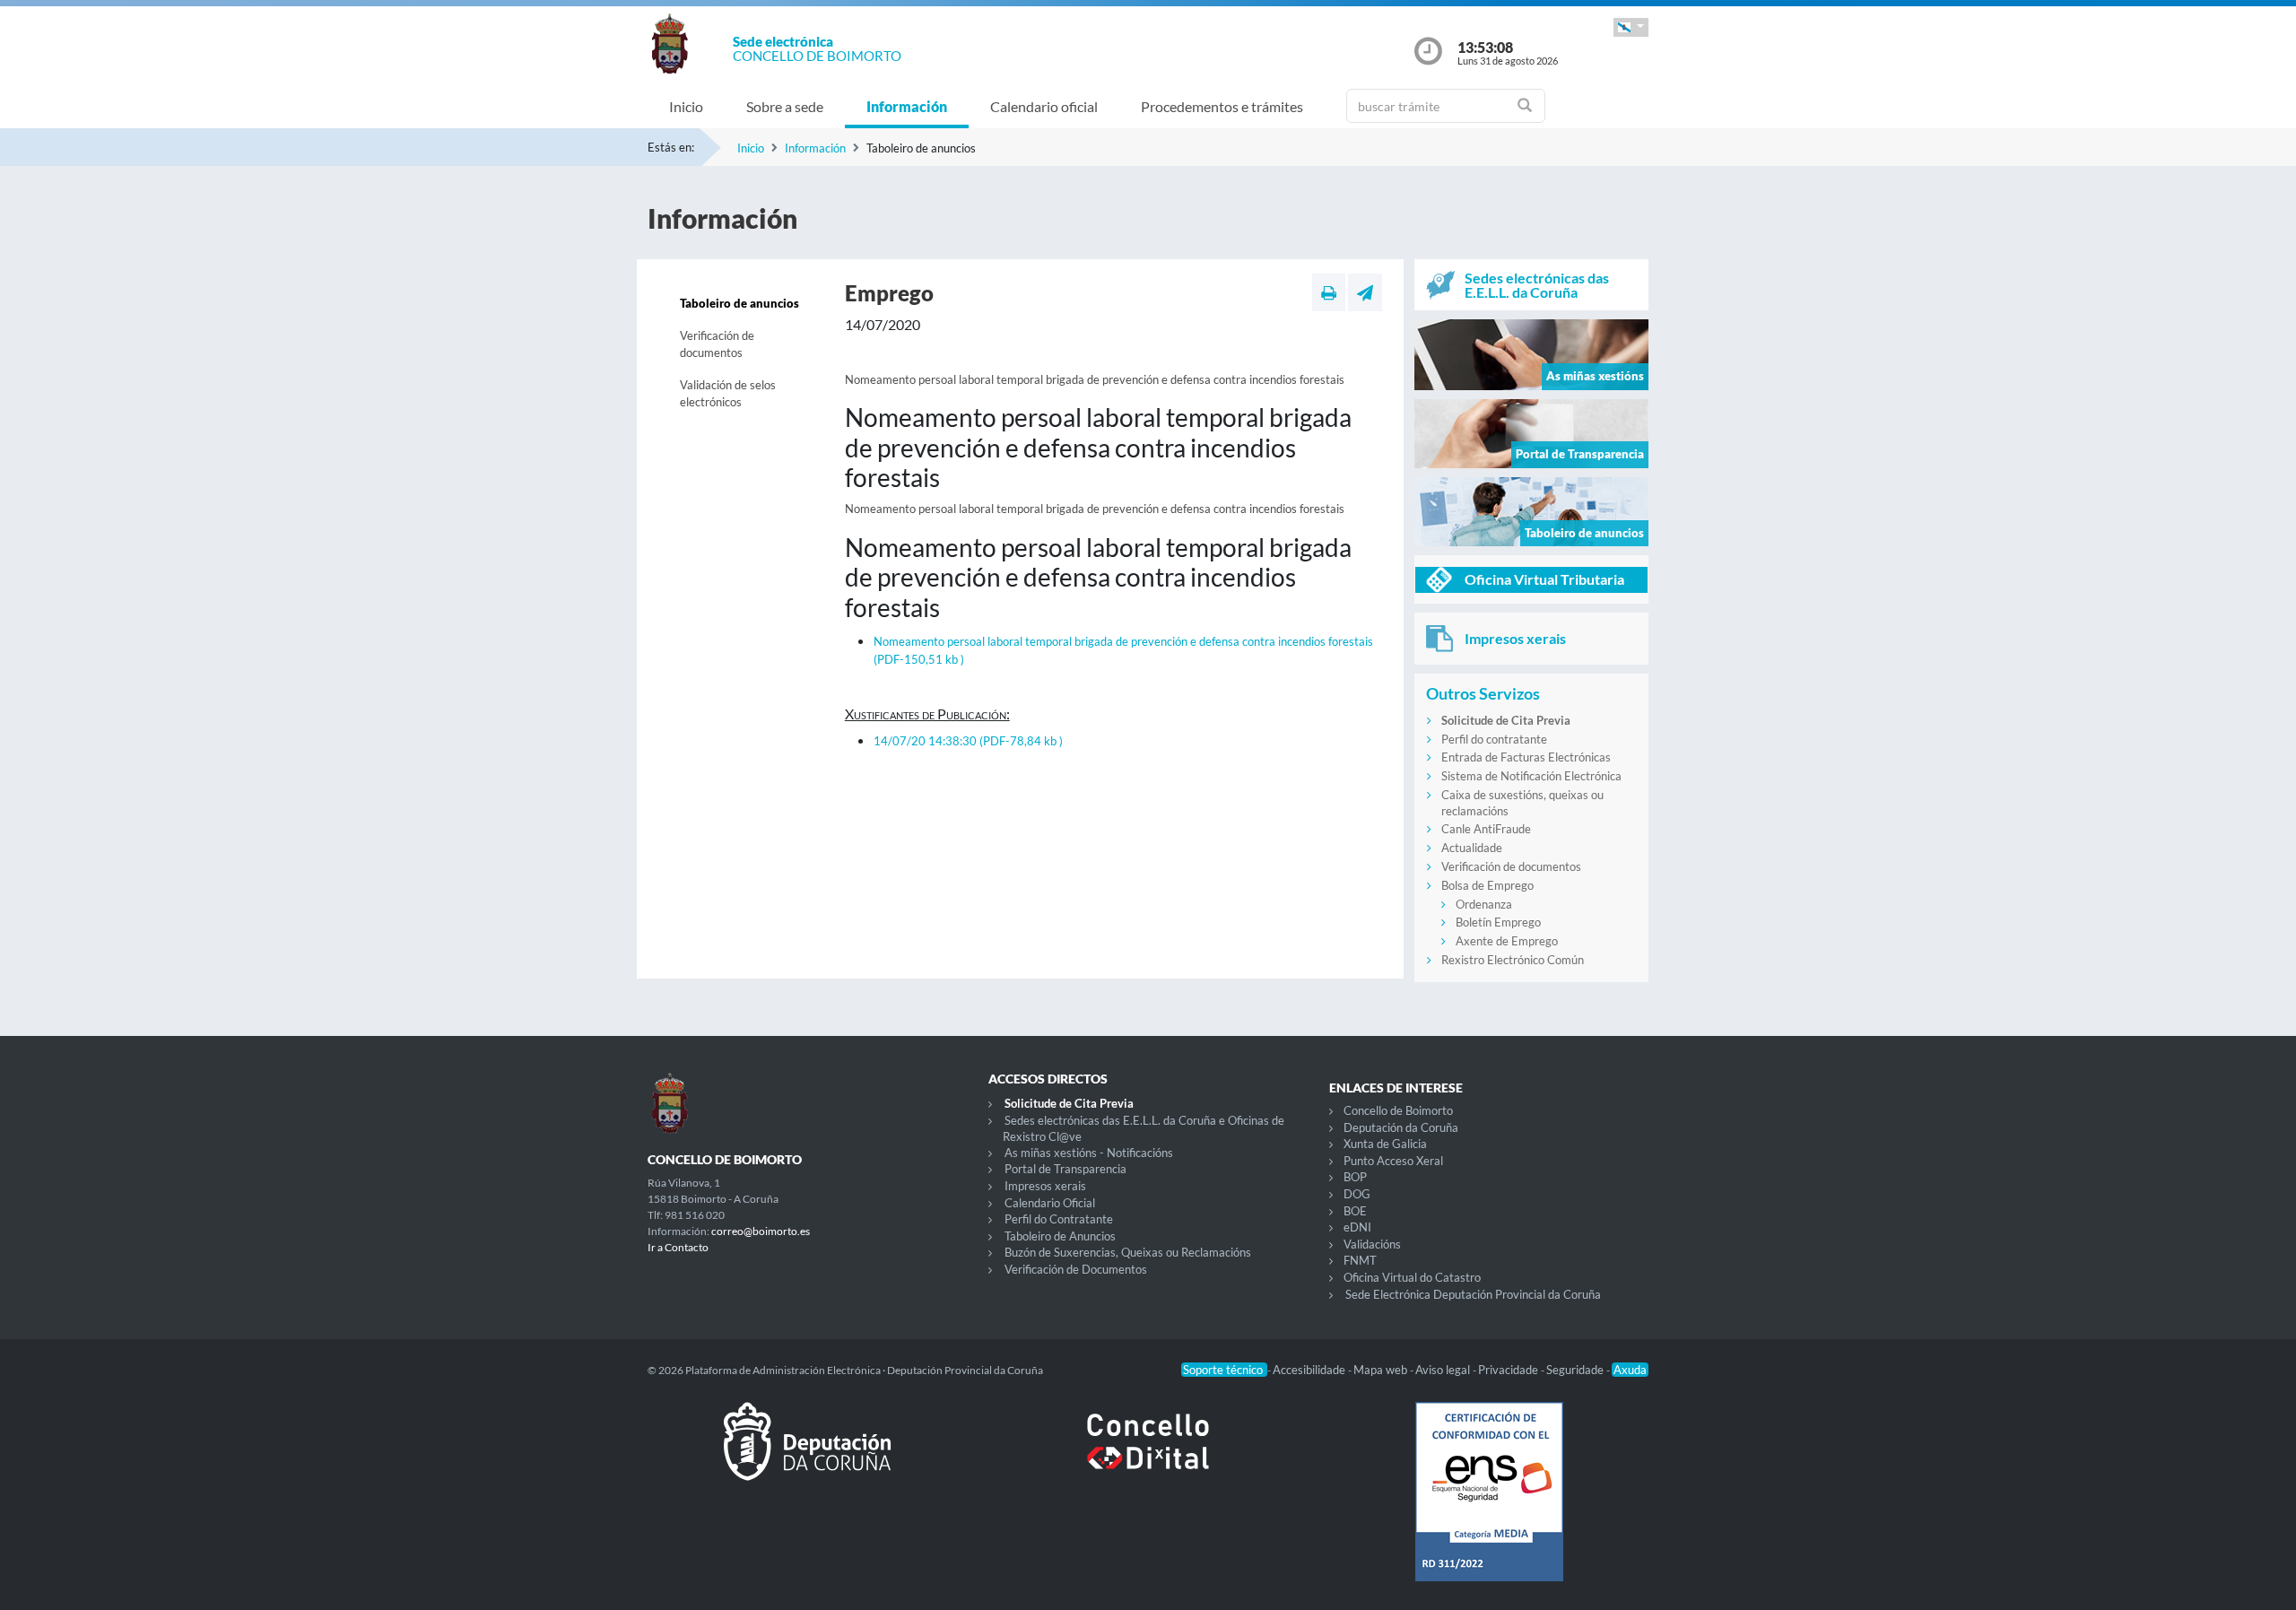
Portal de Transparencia (1065, 1169)
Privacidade (1509, 1370)
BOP (1355, 1177)
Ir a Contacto (678, 1247)
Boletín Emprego (1498, 922)
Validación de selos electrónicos (728, 394)
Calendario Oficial (1050, 1203)
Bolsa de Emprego (1487, 885)
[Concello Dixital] (1148, 1456)
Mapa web (1382, 1370)
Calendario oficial (1044, 106)
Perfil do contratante (1494, 739)
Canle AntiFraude (1486, 829)
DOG (1357, 1194)
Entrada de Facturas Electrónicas (1526, 757)
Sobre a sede (785, 106)
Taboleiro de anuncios (739, 303)
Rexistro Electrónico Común (1513, 960)
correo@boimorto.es (761, 1231)
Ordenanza (1484, 904)
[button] (1631, 27)
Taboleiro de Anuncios (1060, 1236)
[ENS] (1489, 1506)
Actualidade (1472, 848)
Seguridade (1576, 1370)
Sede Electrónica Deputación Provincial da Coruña (1473, 1294)
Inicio (686, 106)
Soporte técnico (1224, 1370)
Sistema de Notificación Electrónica (1531, 776)
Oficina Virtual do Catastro (1412, 1277)
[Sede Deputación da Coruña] (807, 1456)
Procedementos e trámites (1222, 106)
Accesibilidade (1310, 1370)
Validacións (1372, 1244)
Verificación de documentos (717, 344)
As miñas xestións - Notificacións (1089, 1153)
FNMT (1360, 1260)
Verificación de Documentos (1076, 1269)
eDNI (1357, 1227)
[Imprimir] (1329, 292)
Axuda (1630, 1370)
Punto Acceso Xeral (1393, 1161)
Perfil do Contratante (1059, 1219)
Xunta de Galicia (1385, 1144)
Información (907, 106)
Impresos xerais (1045, 1186)
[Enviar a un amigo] (1365, 292)
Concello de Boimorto (1398, 1110)
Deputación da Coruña (1401, 1127)
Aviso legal (1444, 1370)
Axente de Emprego (1507, 941)
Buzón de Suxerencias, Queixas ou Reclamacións (1128, 1252)
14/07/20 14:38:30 (968, 741)
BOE (1355, 1211)
